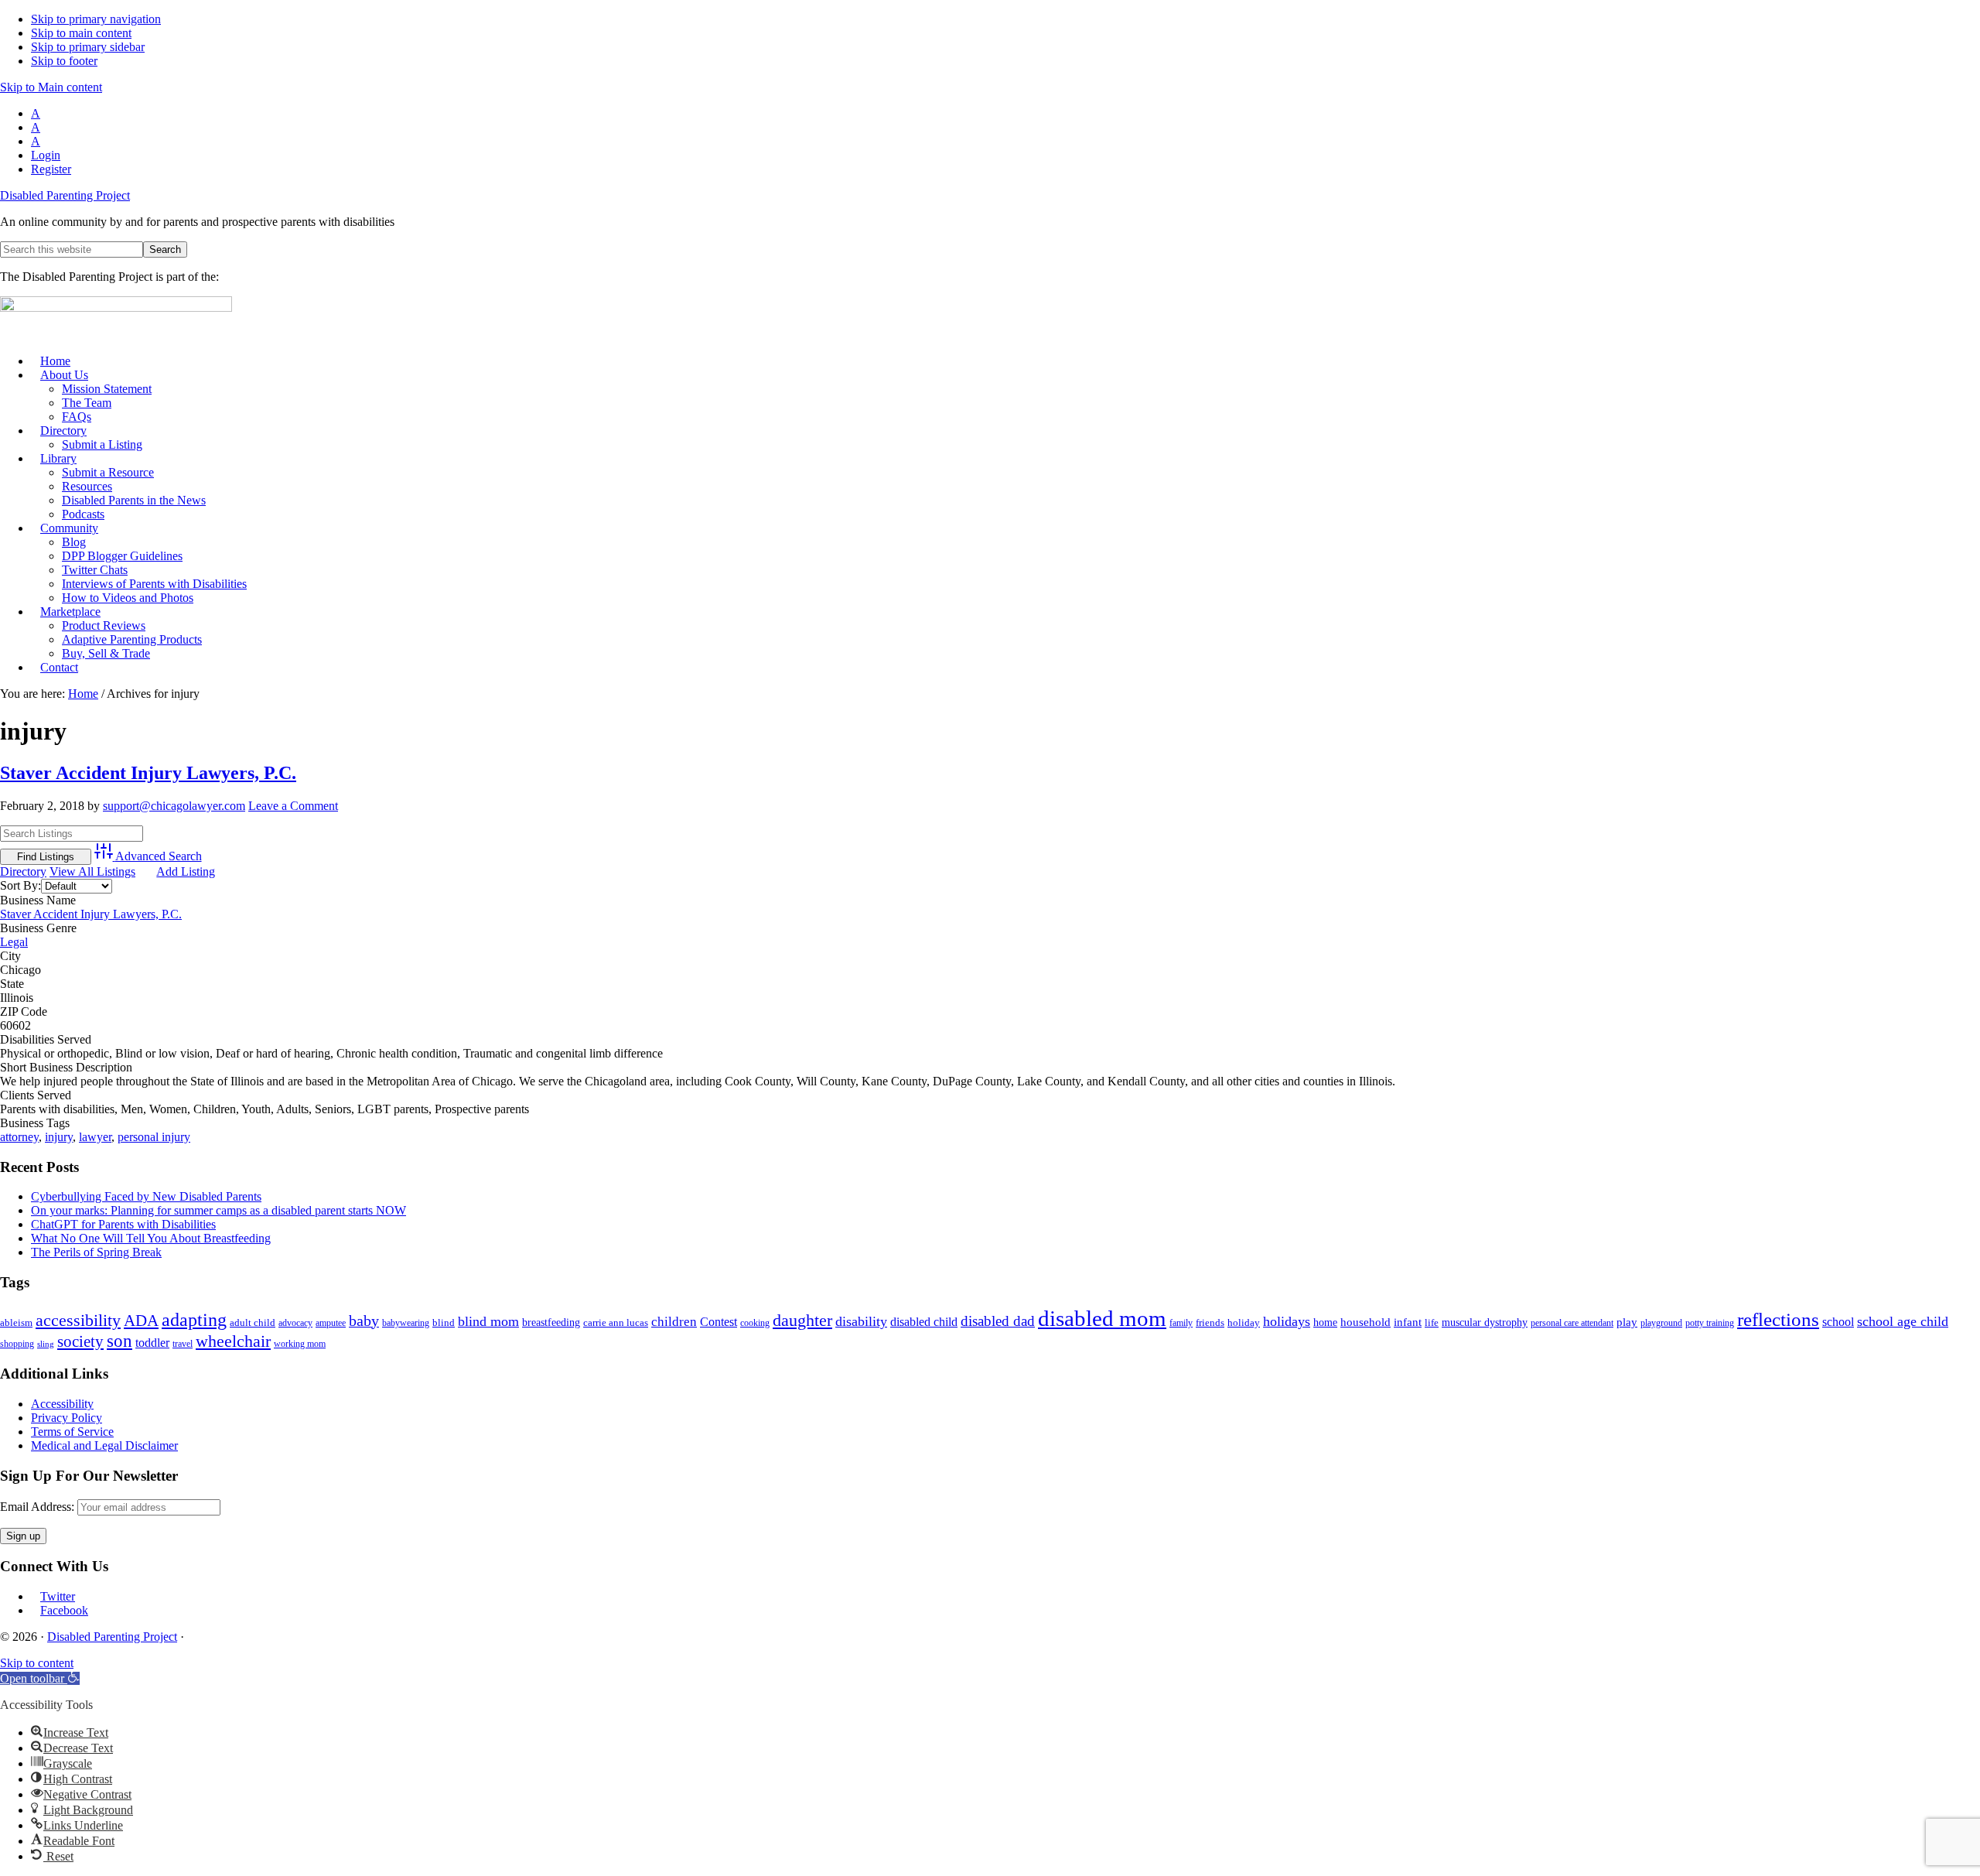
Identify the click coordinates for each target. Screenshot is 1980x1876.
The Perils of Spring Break (96, 1252)
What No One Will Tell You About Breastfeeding (151, 1238)
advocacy (295, 1323)
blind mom (488, 1321)
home (1325, 1322)
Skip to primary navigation (96, 19)
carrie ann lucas (616, 1322)
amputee (331, 1323)
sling (46, 1344)
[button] (40, 1678)
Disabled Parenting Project (65, 195)
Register (51, 169)
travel (183, 1344)
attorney (19, 1137)
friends (1210, 1322)
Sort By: (20, 885)
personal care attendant (1572, 1323)
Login (46, 155)
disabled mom (1102, 1318)
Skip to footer (64, 61)
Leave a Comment (293, 806)
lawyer (95, 1137)
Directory (23, 871)
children (674, 1322)
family (1181, 1323)
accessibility (78, 1320)
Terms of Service (72, 1432)
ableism (16, 1322)
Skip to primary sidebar (88, 47)
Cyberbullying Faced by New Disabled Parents (146, 1196)
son (119, 1341)
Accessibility (62, 1404)
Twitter (58, 1596)
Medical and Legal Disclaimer (104, 1445)
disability (861, 1321)
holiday (1244, 1322)
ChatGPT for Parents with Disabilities (123, 1224)
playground (1661, 1323)
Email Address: (37, 1507)
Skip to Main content (51, 87)
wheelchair (233, 1341)
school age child (1903, 1321)
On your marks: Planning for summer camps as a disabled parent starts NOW (218, 1210)
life (1432, 1322)
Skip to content (37, 1663)
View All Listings (92, 871)
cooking (755, 1323)
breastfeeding (551, 1322)
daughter (802, 1320)
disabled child (924, 1322)
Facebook (64, 1610)
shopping (17, 1344)
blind (444, 1322)
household (1366, 1322)
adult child (253, 1322)
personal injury (154, 1137)
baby (364, 1321)
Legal (14, 942)
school (1838, 1322)
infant (1408, 1322)
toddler (152, 1343)
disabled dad (998, 1321)
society (80, 1341)
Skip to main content (81, 33)
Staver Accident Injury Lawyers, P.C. (148, 773)
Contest (719, 1322)
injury (59, 1137)
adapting (194, 1319)
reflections (1778, 1319)
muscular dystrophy (1485, 1322)
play (1627, 1322)
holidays (1287, 1321)
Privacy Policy (67, 1418)
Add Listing (186, 871)
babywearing (406, 1323)
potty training (1710, 1323)
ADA (141, 1321)
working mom (300, 1344)
